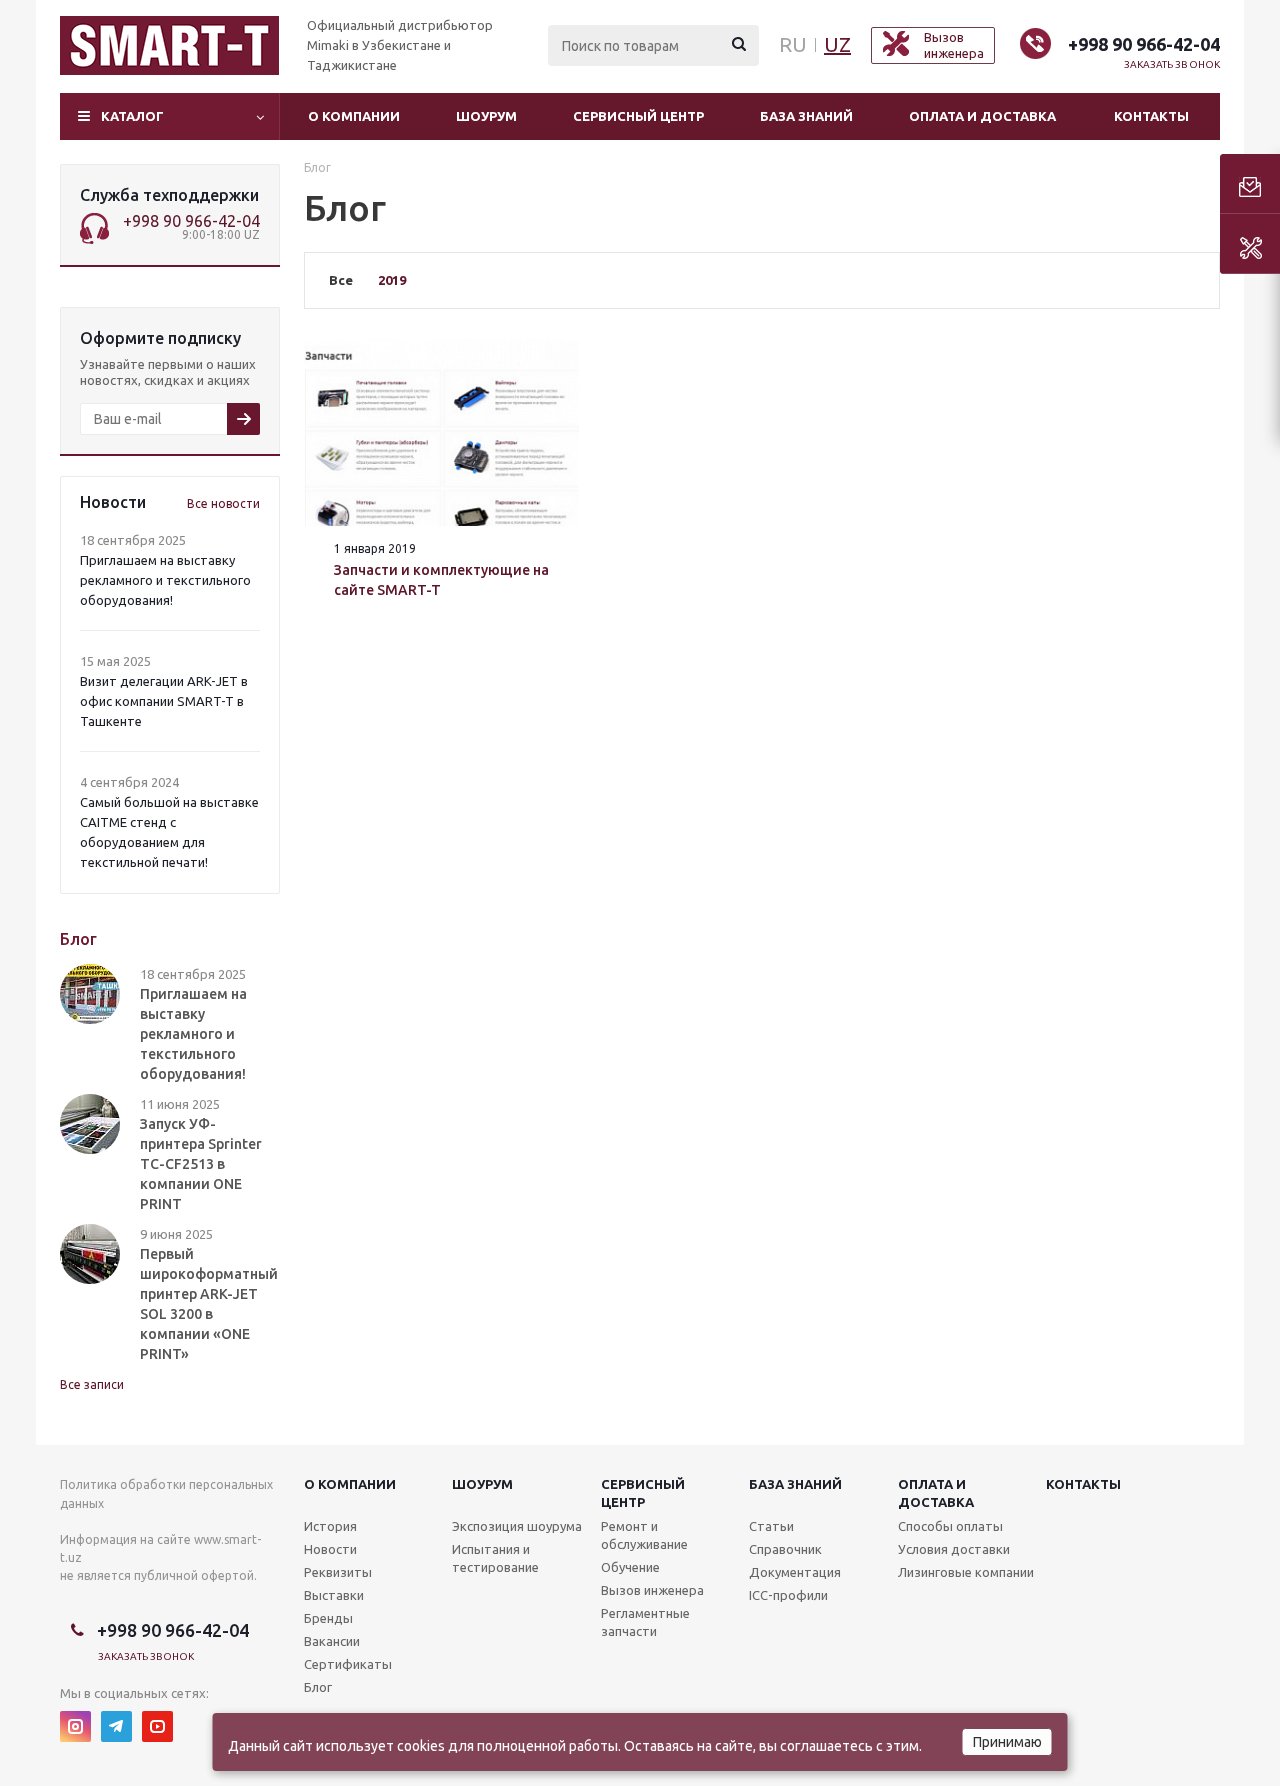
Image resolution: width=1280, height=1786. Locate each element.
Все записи (92, 1384)
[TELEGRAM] (116, 1726)
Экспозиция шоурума (517, 1526)
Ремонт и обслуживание (644, 1535)
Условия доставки (954, 1549)
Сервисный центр (638, 116)
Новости (330, 1549)
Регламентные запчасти (645, 1622)
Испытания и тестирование (495, 1558)
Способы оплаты (950, 1526)
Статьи (771, 1526)
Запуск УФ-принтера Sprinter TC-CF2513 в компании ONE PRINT (201, 1164)
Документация (795, 1572)
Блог (318, 1687)
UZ (837, 44)
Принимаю (1007, 1742)
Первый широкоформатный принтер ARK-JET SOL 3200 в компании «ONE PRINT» (209, 1304)
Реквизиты (338, 1572)
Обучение (630, 1567)
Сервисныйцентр (643, 1493)
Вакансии (332, 1641)
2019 (392, 280)
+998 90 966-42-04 (1144, 44)
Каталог (132, 116)
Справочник (785, 1549)
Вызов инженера (652, 1590)
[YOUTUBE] (157, 1726)
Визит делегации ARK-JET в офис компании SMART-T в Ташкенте (164, 701)
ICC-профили (788, 1595)
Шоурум (486, 116)
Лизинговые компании (966, 1572)
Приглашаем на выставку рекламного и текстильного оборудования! (165, 580)
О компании (354, 116)
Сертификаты (348, 1664)
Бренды (328, 1618)
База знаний (806, 116)
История (330, 1526)
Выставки (334, 1595)
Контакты (1151, 116)
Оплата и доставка (982, 116)
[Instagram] (75, 1726)
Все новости (223, 503)
